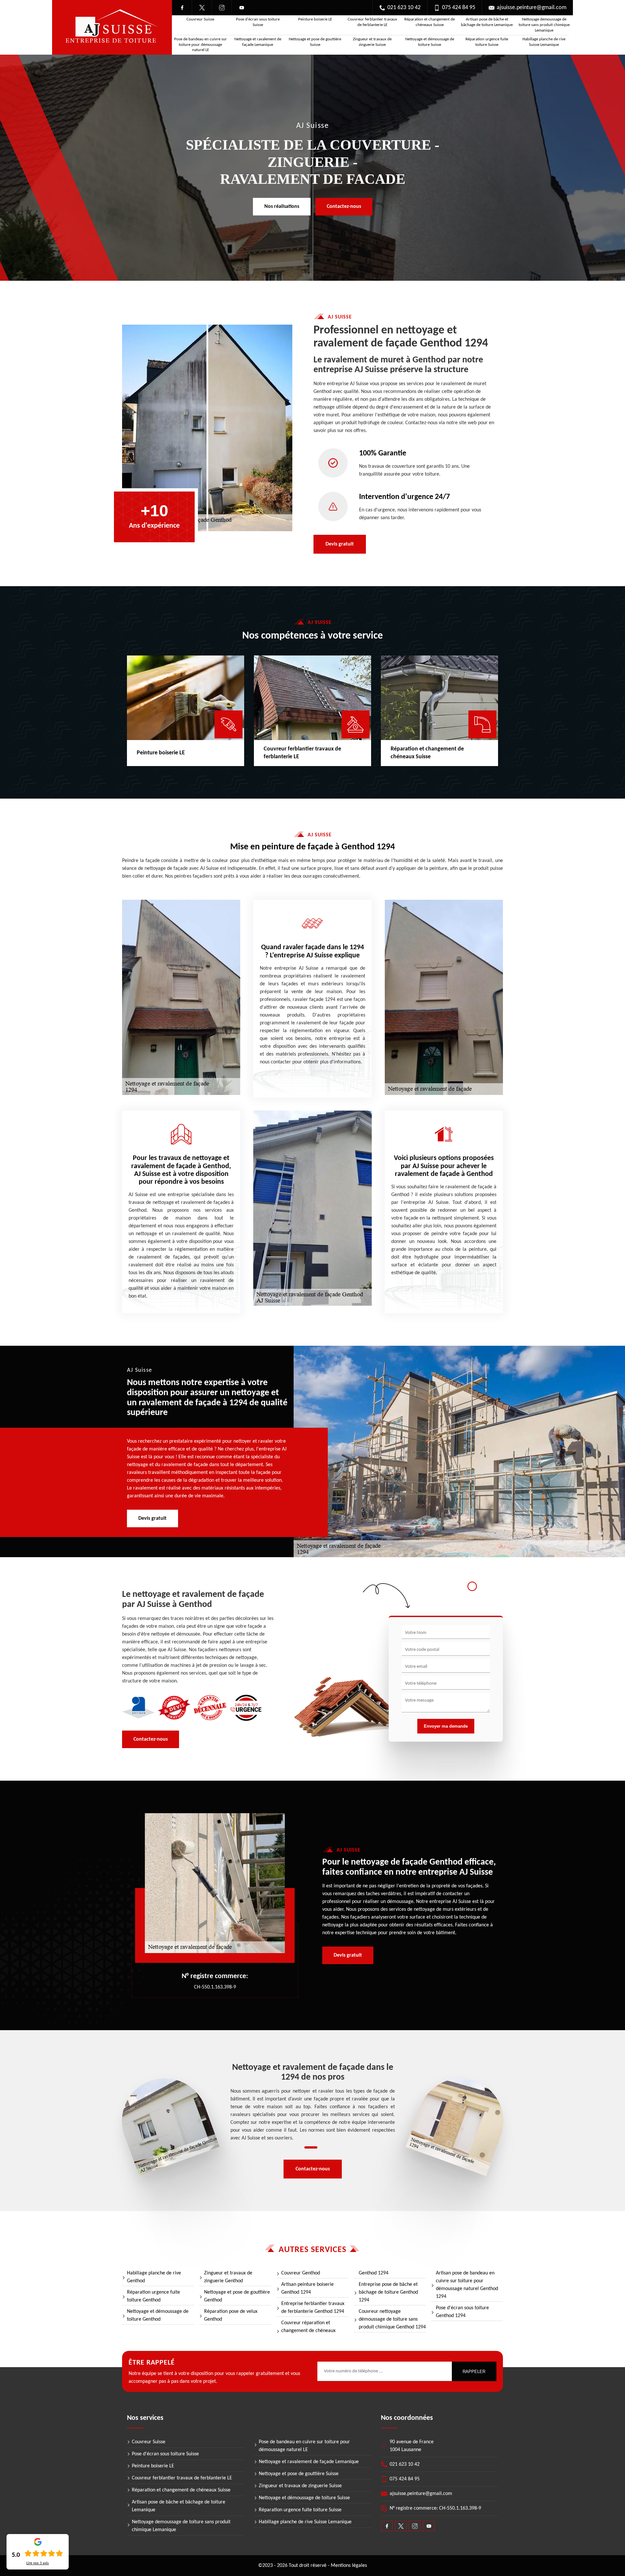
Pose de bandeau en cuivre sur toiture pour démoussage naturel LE (201, 45)
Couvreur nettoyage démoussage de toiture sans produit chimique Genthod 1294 (392, 2319)
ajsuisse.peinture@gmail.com (532, 8)
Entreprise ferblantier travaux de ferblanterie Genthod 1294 (313, 2308)
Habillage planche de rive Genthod (154, 2277)
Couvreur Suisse (200, 19)
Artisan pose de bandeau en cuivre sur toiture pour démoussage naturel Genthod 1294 (467, 2285)
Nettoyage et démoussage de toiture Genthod (158, 2315)
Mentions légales (349, 2566)
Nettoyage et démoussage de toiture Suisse (430, 42)
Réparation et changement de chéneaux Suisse (430, 22)
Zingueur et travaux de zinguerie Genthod (228, 2277)
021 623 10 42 (404, 8)
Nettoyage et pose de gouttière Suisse (315, 42)
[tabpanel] (313, 2103)
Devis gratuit (340, 544)
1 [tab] (311, 2147)
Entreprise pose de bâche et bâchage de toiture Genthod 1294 (388, 2292)
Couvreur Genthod (301, 2273)
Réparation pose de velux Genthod (231, 2315)
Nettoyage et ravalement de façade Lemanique (258, 42)
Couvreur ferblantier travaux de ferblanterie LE (372, 22)
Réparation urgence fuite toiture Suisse (487, 42)
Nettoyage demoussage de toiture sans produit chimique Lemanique (544, 25)
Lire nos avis (38, 2563)
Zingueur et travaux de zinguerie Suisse (372, 42)
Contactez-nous (344, 207)
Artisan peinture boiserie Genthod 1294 (307, 2288)
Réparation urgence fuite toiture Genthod (153, 2296)
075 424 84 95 (459, 8)
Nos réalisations (282, 207)
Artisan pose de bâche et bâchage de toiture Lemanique (487, 22)
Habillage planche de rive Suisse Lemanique (544, 42)
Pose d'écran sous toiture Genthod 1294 (462, 2312)
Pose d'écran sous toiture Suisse (258, 22)
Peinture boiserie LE (315, 19)
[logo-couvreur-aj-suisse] (112, 27)
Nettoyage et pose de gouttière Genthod (237, 2296)
